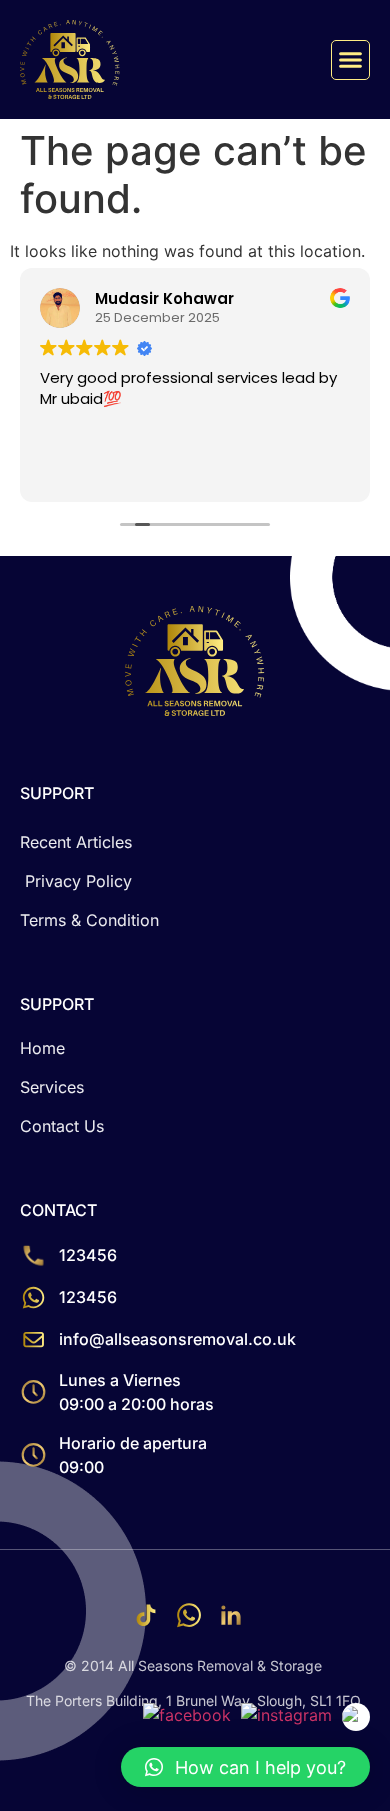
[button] (351, 60)
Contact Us (62, 1126)
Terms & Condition (89, 920)
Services (52, 1087)
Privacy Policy (78, 881)
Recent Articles (76, 842)
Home (42, 1048)
